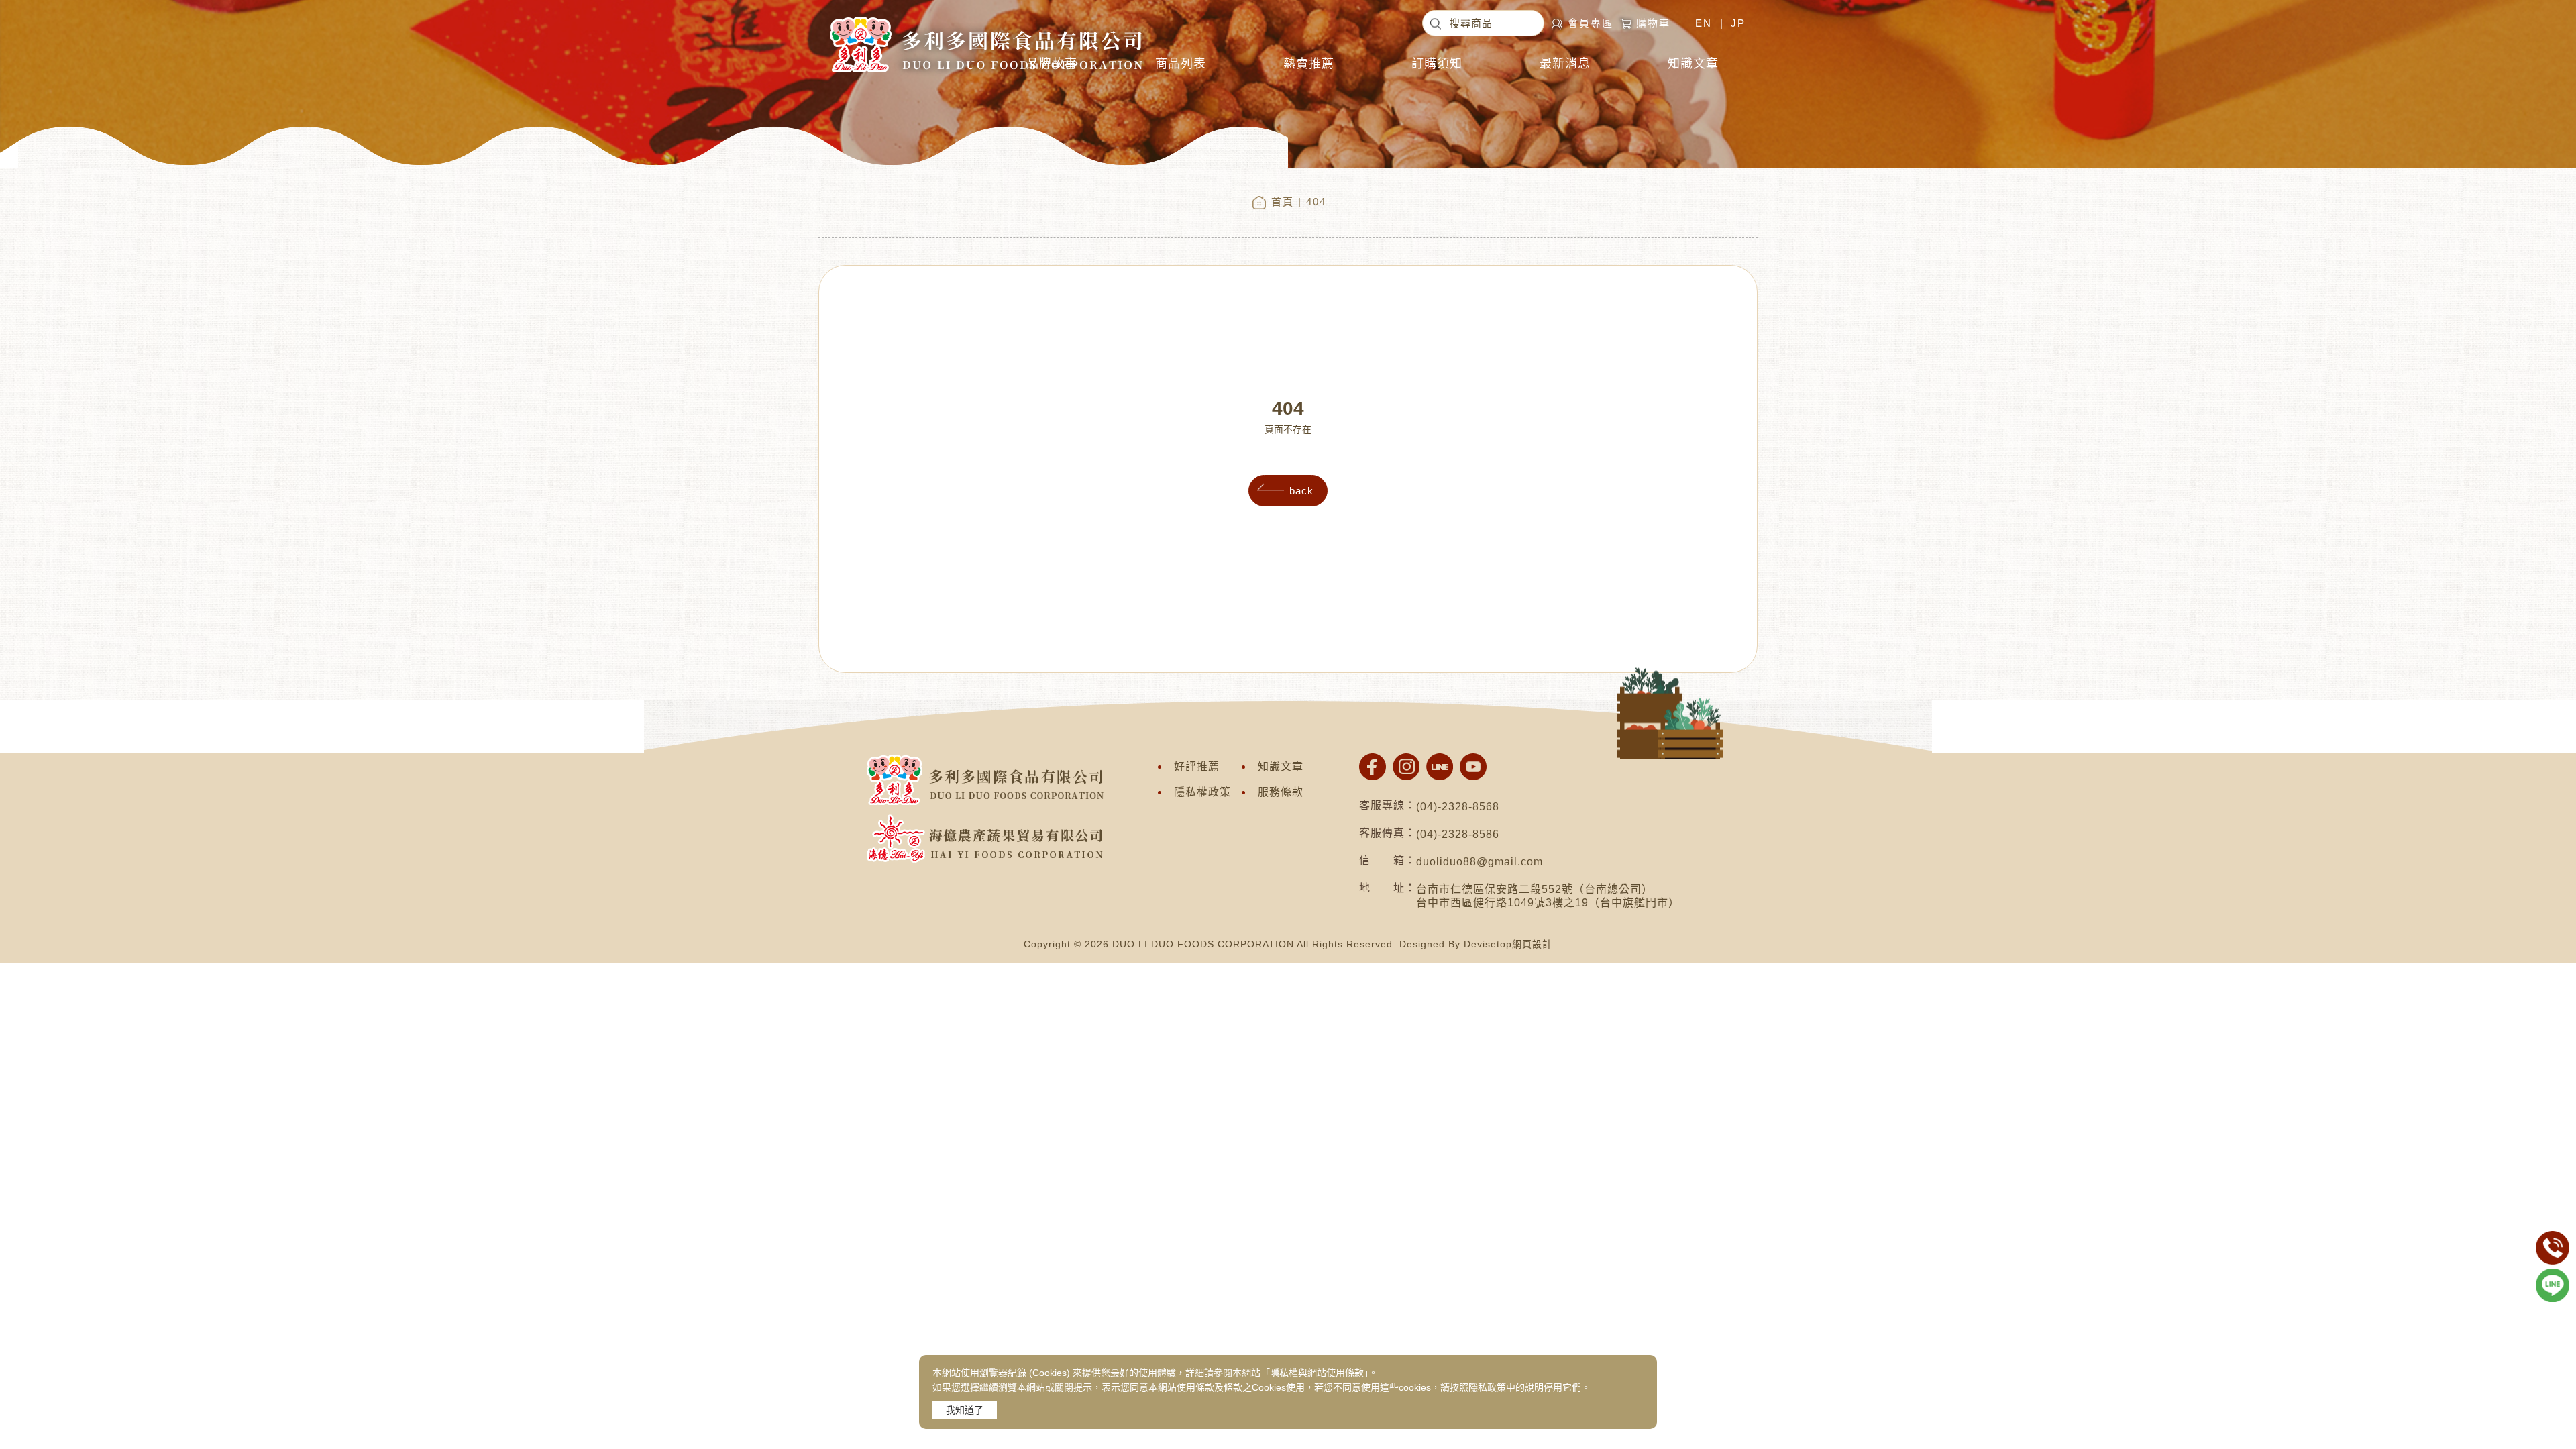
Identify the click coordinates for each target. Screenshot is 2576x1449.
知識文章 (1693, 64)
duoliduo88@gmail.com (1480, 862)
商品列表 (1181, 64)
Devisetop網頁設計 (1508, 944)
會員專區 (1591, 23)
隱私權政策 (1202, 792)
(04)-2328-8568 (1458, 807)
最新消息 (1565, 64)
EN (1704, 23)
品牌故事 (1052, 64)
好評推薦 (1197, 766)
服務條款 (1281, 792)
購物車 (1653, 23)
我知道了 (965, 1410)
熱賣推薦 (1309, 64)
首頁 (1283, 202)
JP (1738, 23)
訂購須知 (1437, 64)
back (1301, 491)
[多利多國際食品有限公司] (985, 17)
